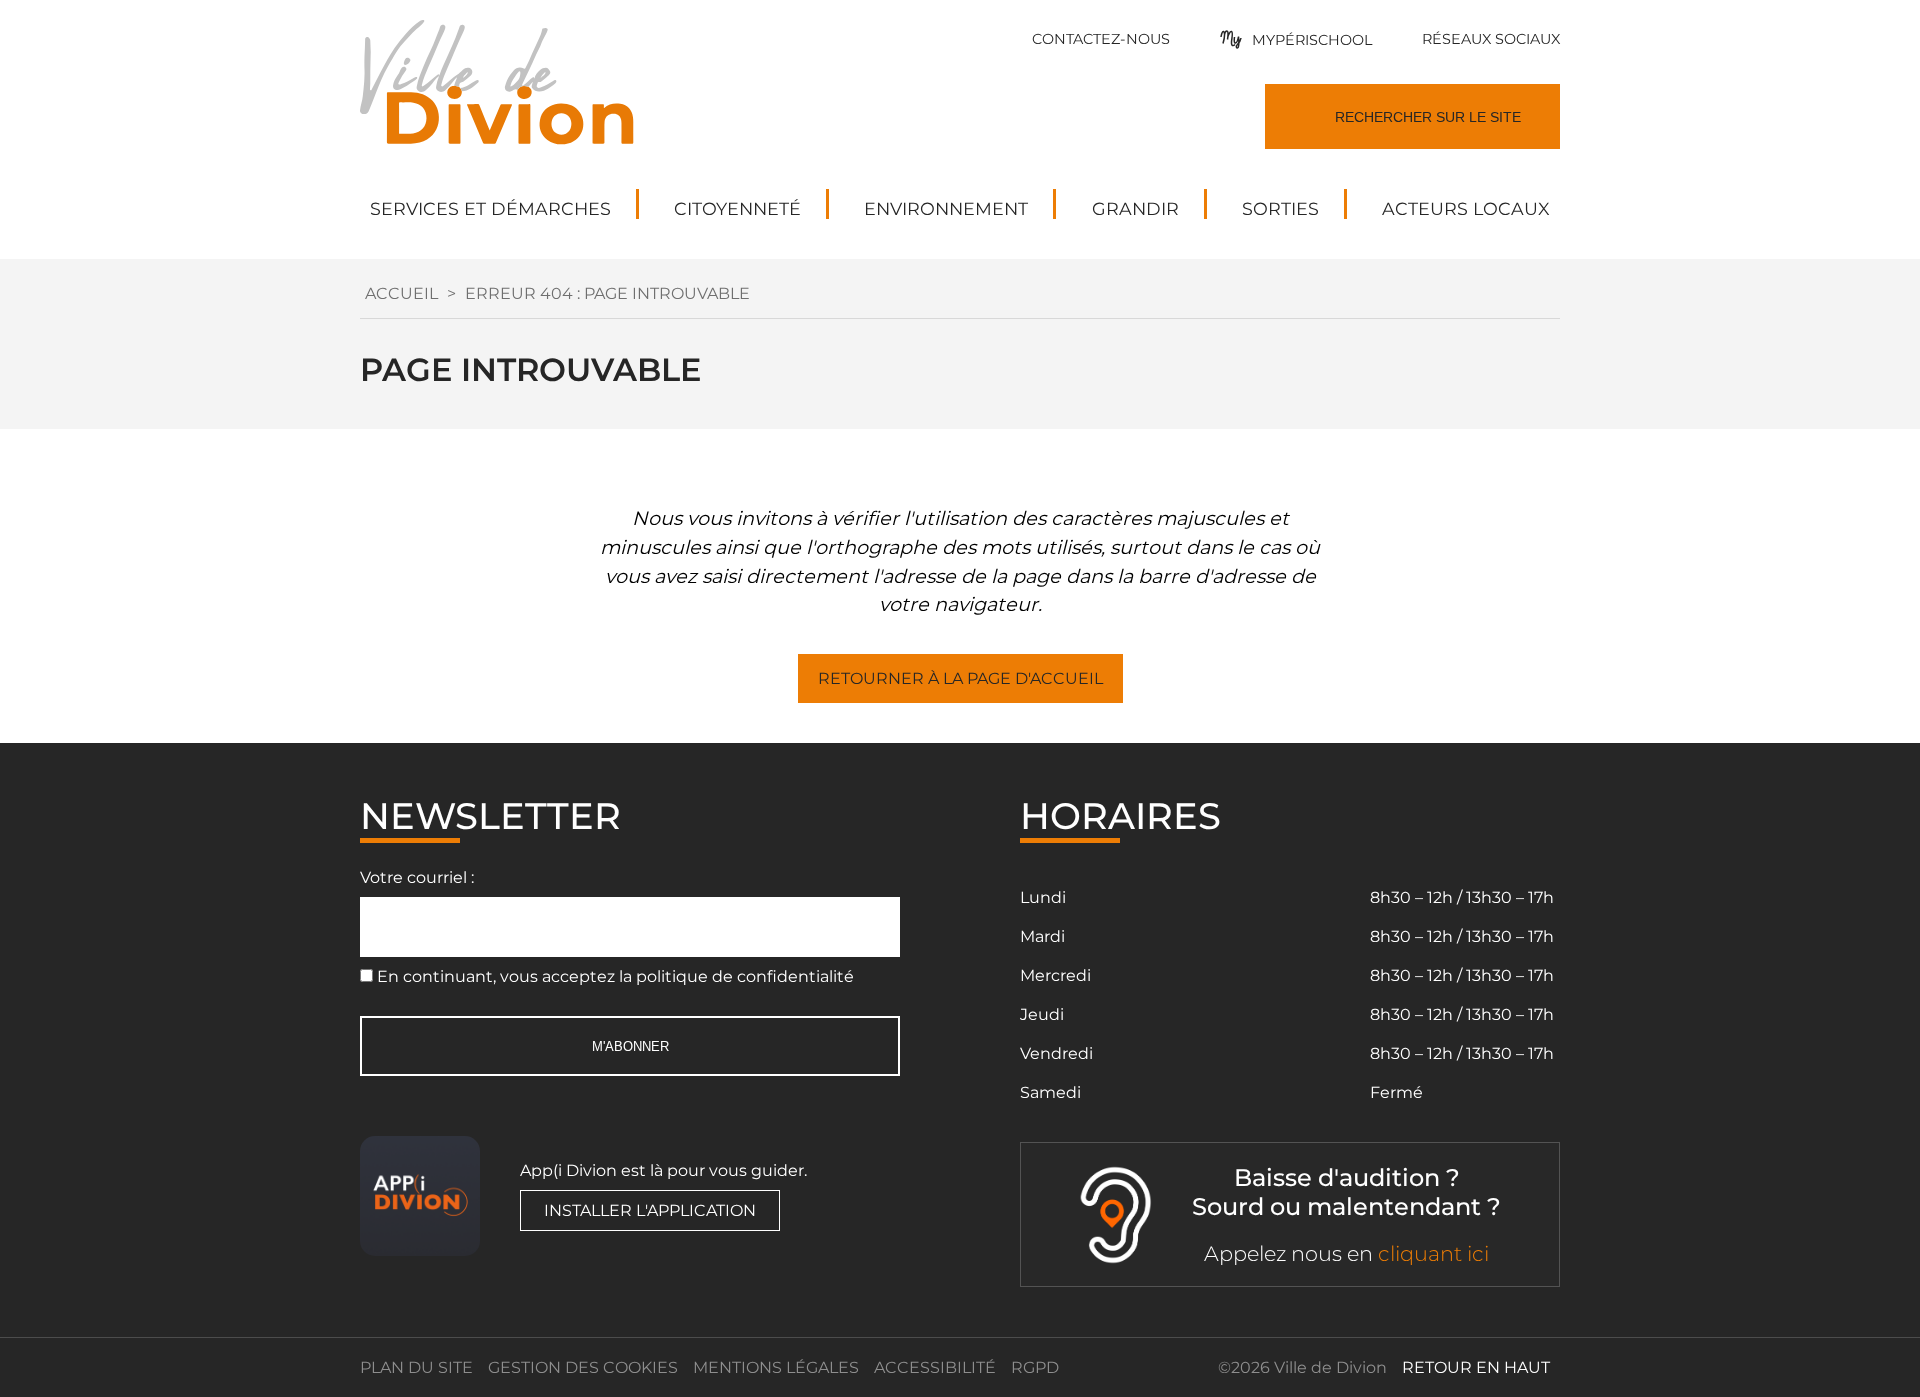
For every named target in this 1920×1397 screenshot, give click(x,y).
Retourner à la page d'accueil (960, 678)
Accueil (401, 293)
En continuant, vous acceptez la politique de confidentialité (615, 976)
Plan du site (416, 1367)
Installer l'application (650, 1210)
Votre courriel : (417, 877)
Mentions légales (776, 1367)
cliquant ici (1433, 1253)
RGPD (1035, 1367)
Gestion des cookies (583, 1367)
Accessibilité (935, 1367)
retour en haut (1476, 1367)
